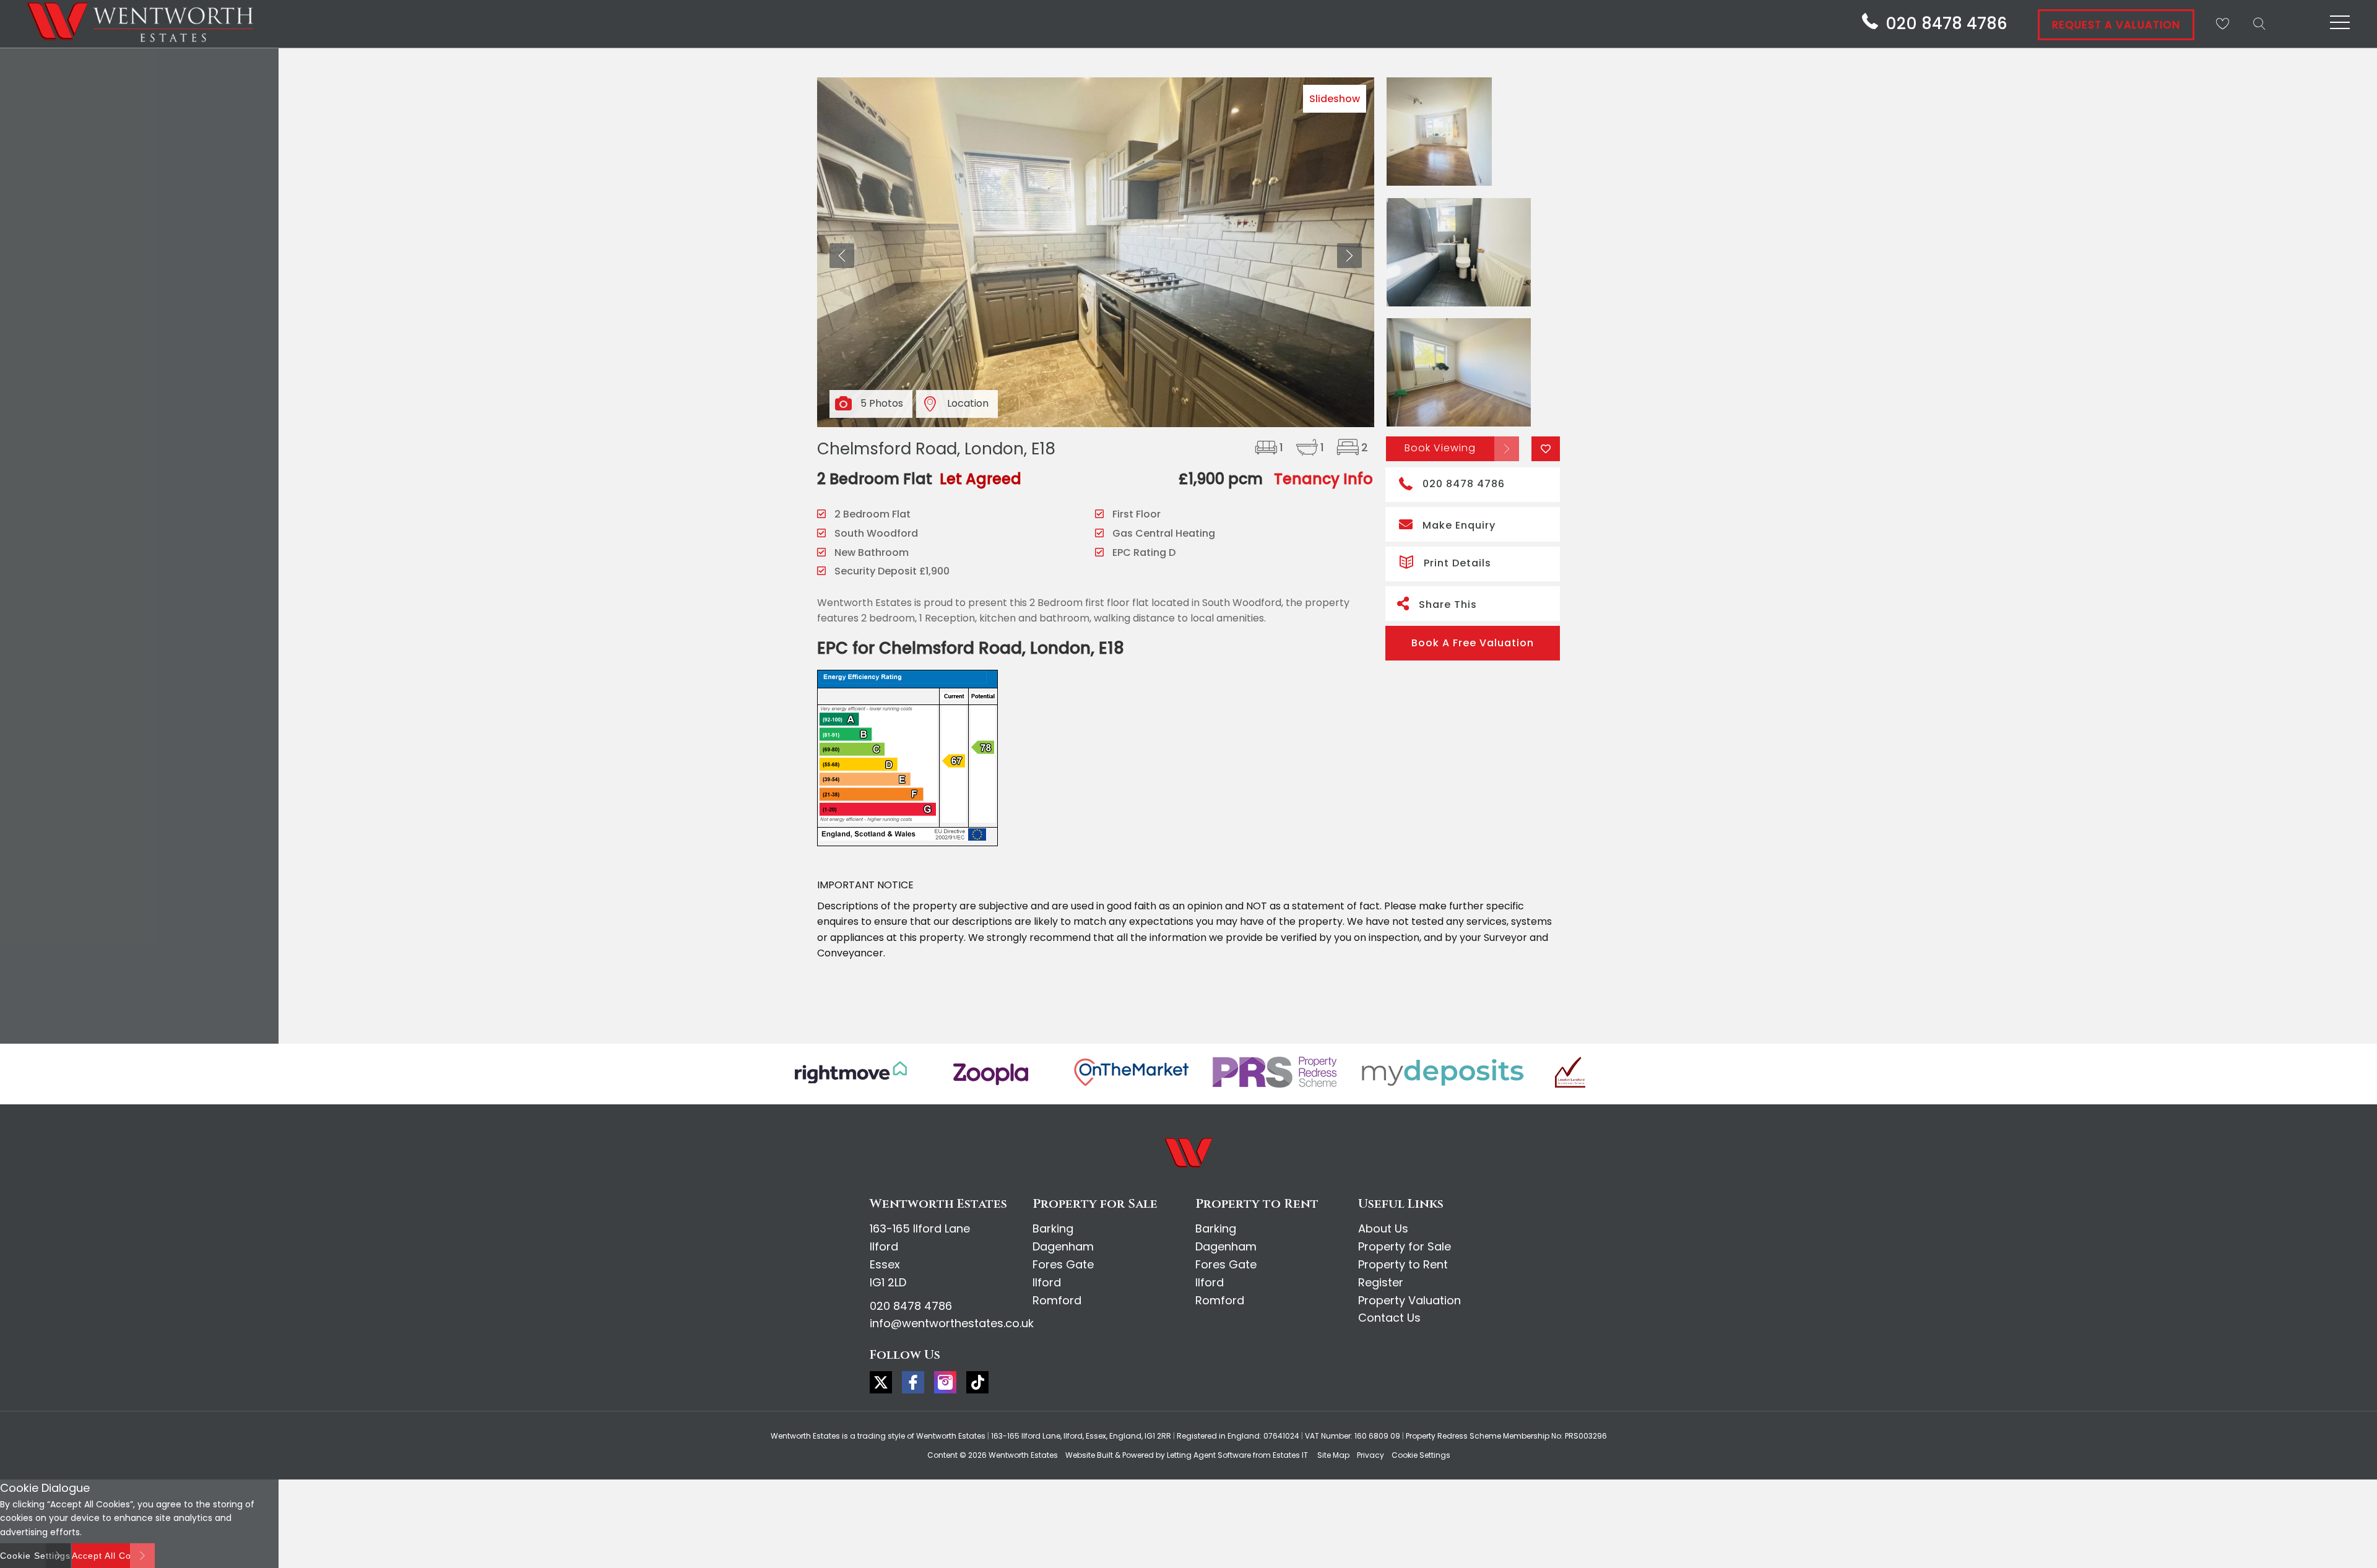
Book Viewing (1440, 448)
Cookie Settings (1421, 1455)
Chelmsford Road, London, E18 (936, 449)
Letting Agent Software (1209, 1455)
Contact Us (1389, 1318)
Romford (1057, 1300)
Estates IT (1290, 1455)
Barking (1053, 1228)
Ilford (1047, 1282)
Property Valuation (1409, 1300)
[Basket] (2222, 24)
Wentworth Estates (1023, 1455)
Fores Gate (1063, 1264)
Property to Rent (1403, 1264)
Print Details (1457, 563)
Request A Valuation (2116, 25)
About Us (1383, 1228)
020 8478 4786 (1464, 484)
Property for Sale (1405, 1246)
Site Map (1333, 1455)
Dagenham (1063, 1246)
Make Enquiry (1459, 525)
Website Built (1089, 1455)
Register (1381, 1282)
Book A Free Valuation (1473, 643)
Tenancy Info (1323, 479)
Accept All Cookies (113, 1556)
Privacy (1370, 1455)
